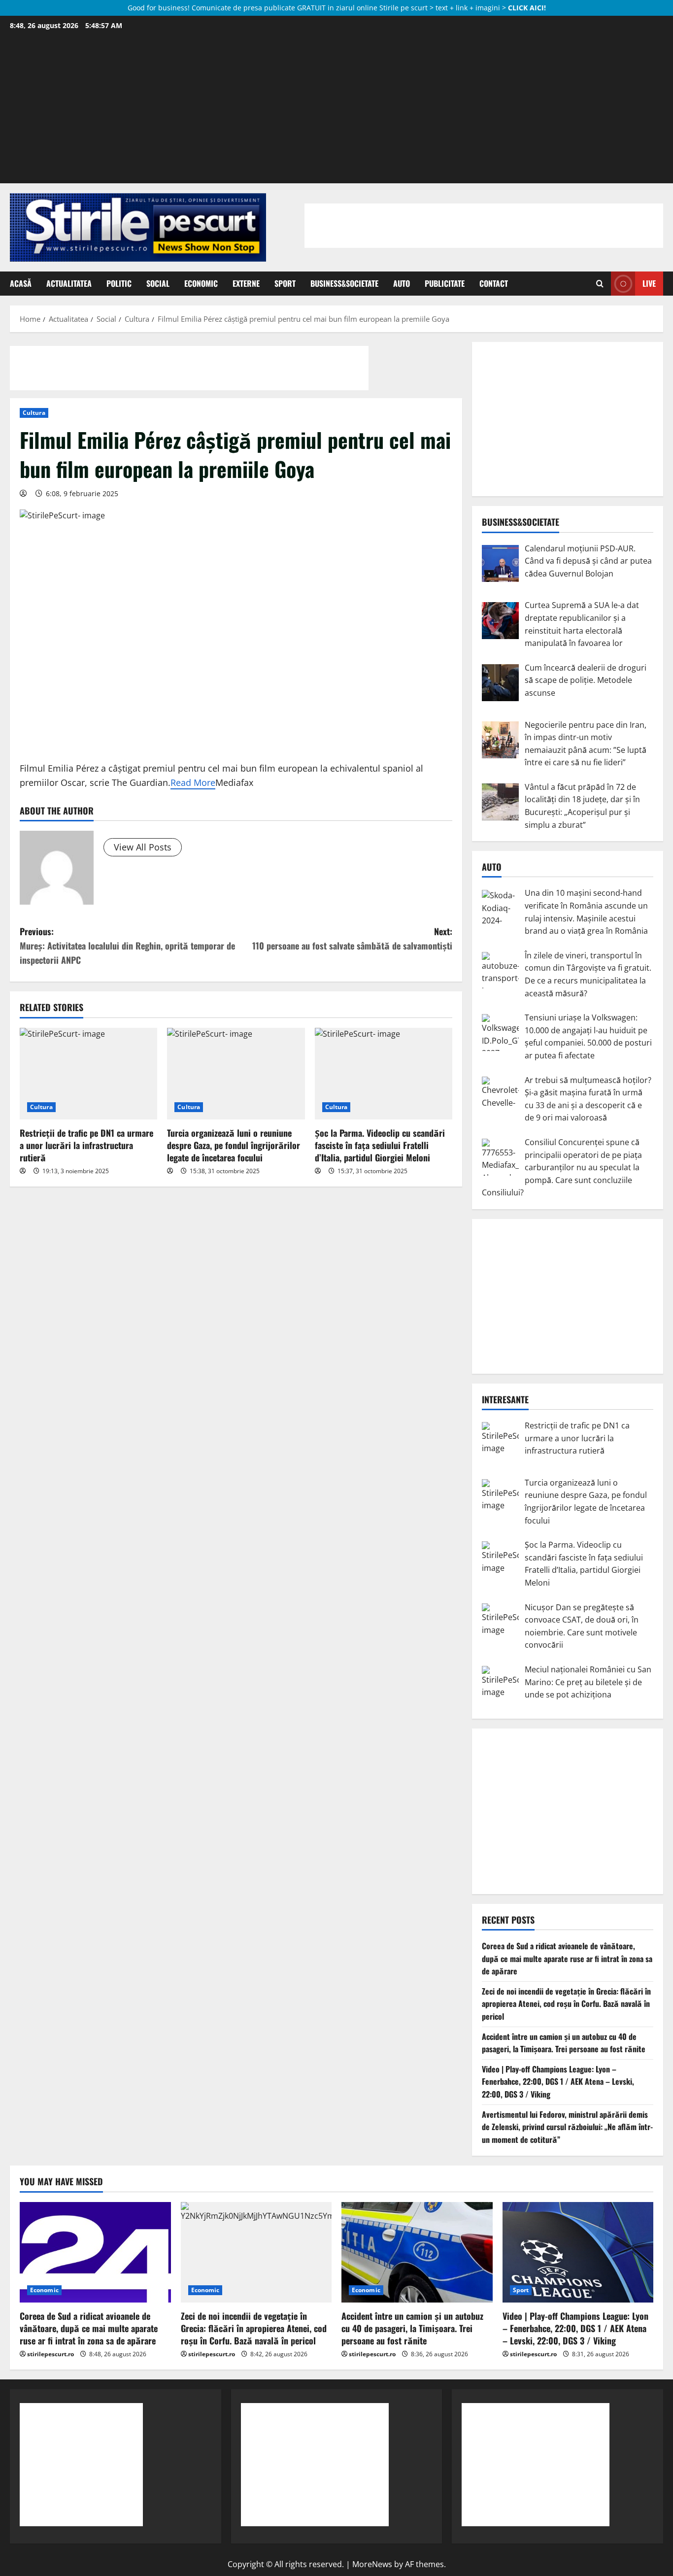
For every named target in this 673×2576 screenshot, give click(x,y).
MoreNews (372, 2564)
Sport (285, 283)
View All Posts (143, 847)
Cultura (34, 413)
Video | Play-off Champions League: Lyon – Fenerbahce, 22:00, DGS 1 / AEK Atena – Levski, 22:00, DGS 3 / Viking (558, 2082)
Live (649, 283)
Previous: (127, 946)
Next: (352, 938)
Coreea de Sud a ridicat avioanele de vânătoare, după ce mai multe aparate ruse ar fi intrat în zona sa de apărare (567, 1958)
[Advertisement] (336, 107)
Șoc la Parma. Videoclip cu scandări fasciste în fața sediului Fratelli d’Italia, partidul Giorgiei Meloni (380, 1145)
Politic (119, 283)
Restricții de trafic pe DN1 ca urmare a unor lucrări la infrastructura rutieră (86, 1145)
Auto (402, 283)
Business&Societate (344, 283)
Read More (193, 782)
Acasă (21, 283)
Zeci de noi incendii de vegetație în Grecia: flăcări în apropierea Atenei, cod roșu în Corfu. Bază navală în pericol (566, 2004)
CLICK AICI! (527, 8)
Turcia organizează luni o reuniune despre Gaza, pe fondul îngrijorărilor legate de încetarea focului (234, 1145)
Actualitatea (69, 283)
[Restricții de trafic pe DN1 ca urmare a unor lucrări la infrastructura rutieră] (88, 1074)
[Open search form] (600, 284)
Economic (201, 283)
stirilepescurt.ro (50, 2354)
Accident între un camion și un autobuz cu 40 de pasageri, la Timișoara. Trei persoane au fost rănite (564, 2043)
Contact (494, 283)
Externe (246, 283)
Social (158, 283)
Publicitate (445, 283)
